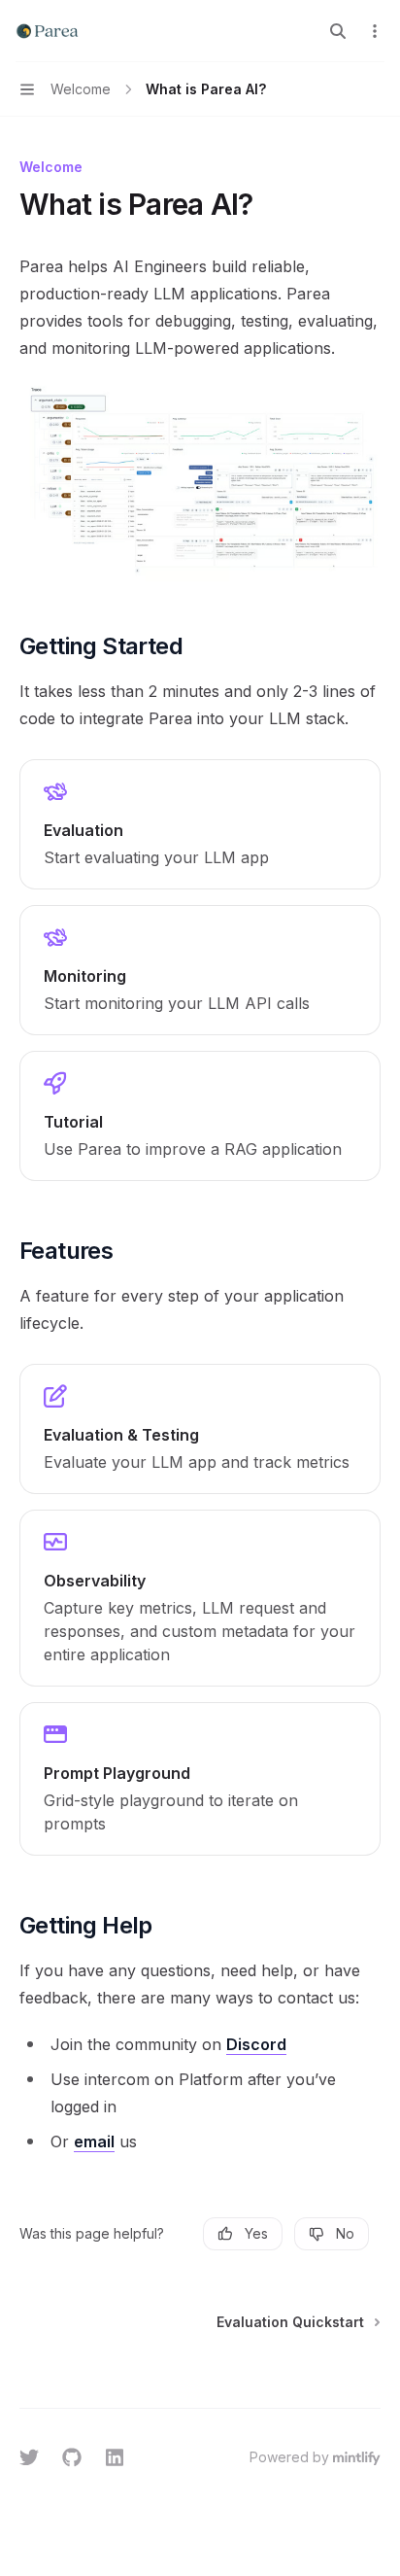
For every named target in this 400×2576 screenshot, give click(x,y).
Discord (256, 2044)
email (94, 2141)
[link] (200, 824)
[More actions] (375, 31)
